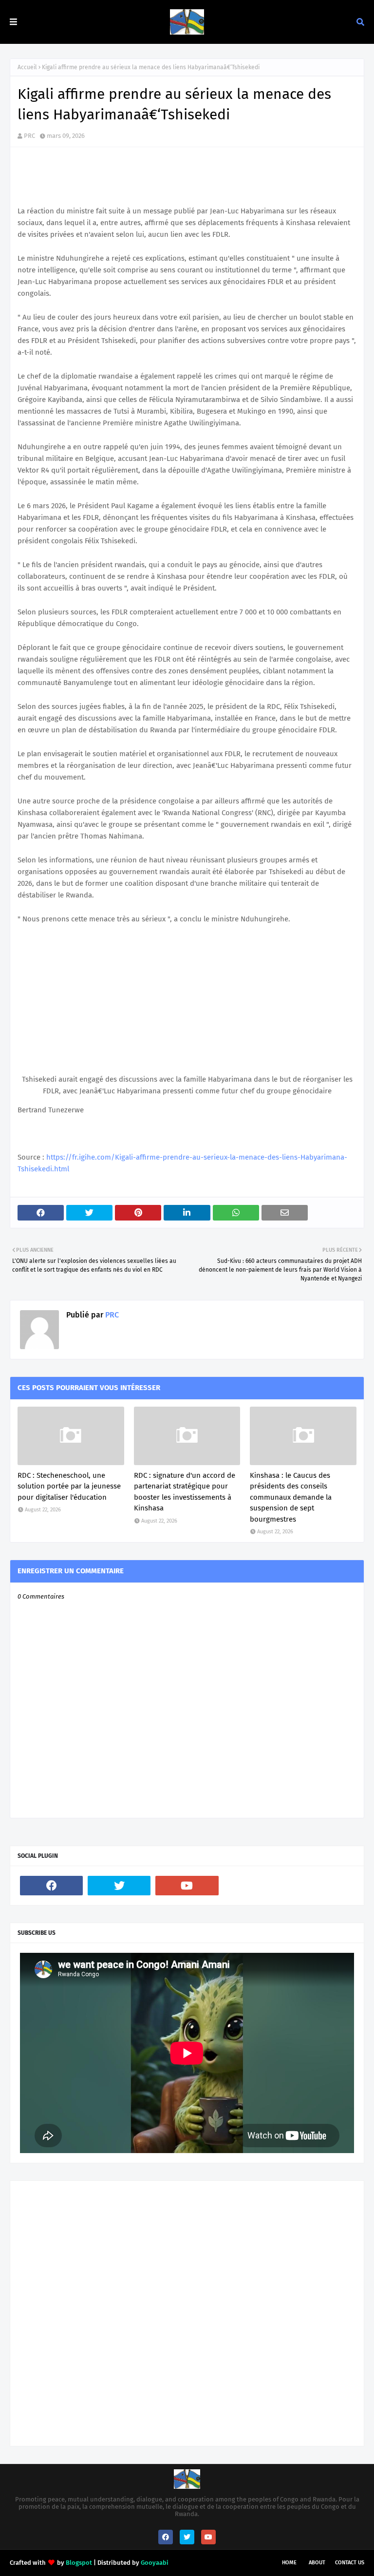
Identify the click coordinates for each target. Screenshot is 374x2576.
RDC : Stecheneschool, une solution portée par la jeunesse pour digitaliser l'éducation (69, 1486)
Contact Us (350, 2563)
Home (289, 2563)
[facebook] (51, 1886)
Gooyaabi (155, 2563)
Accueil (27, 67)
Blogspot (79, 2563)
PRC (29, 136)
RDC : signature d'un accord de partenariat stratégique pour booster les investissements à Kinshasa (185, 1492)
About (317, 2563)
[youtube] (187, 1886)
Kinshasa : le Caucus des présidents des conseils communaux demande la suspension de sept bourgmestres (291, 1497)
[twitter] (119, 1886)
